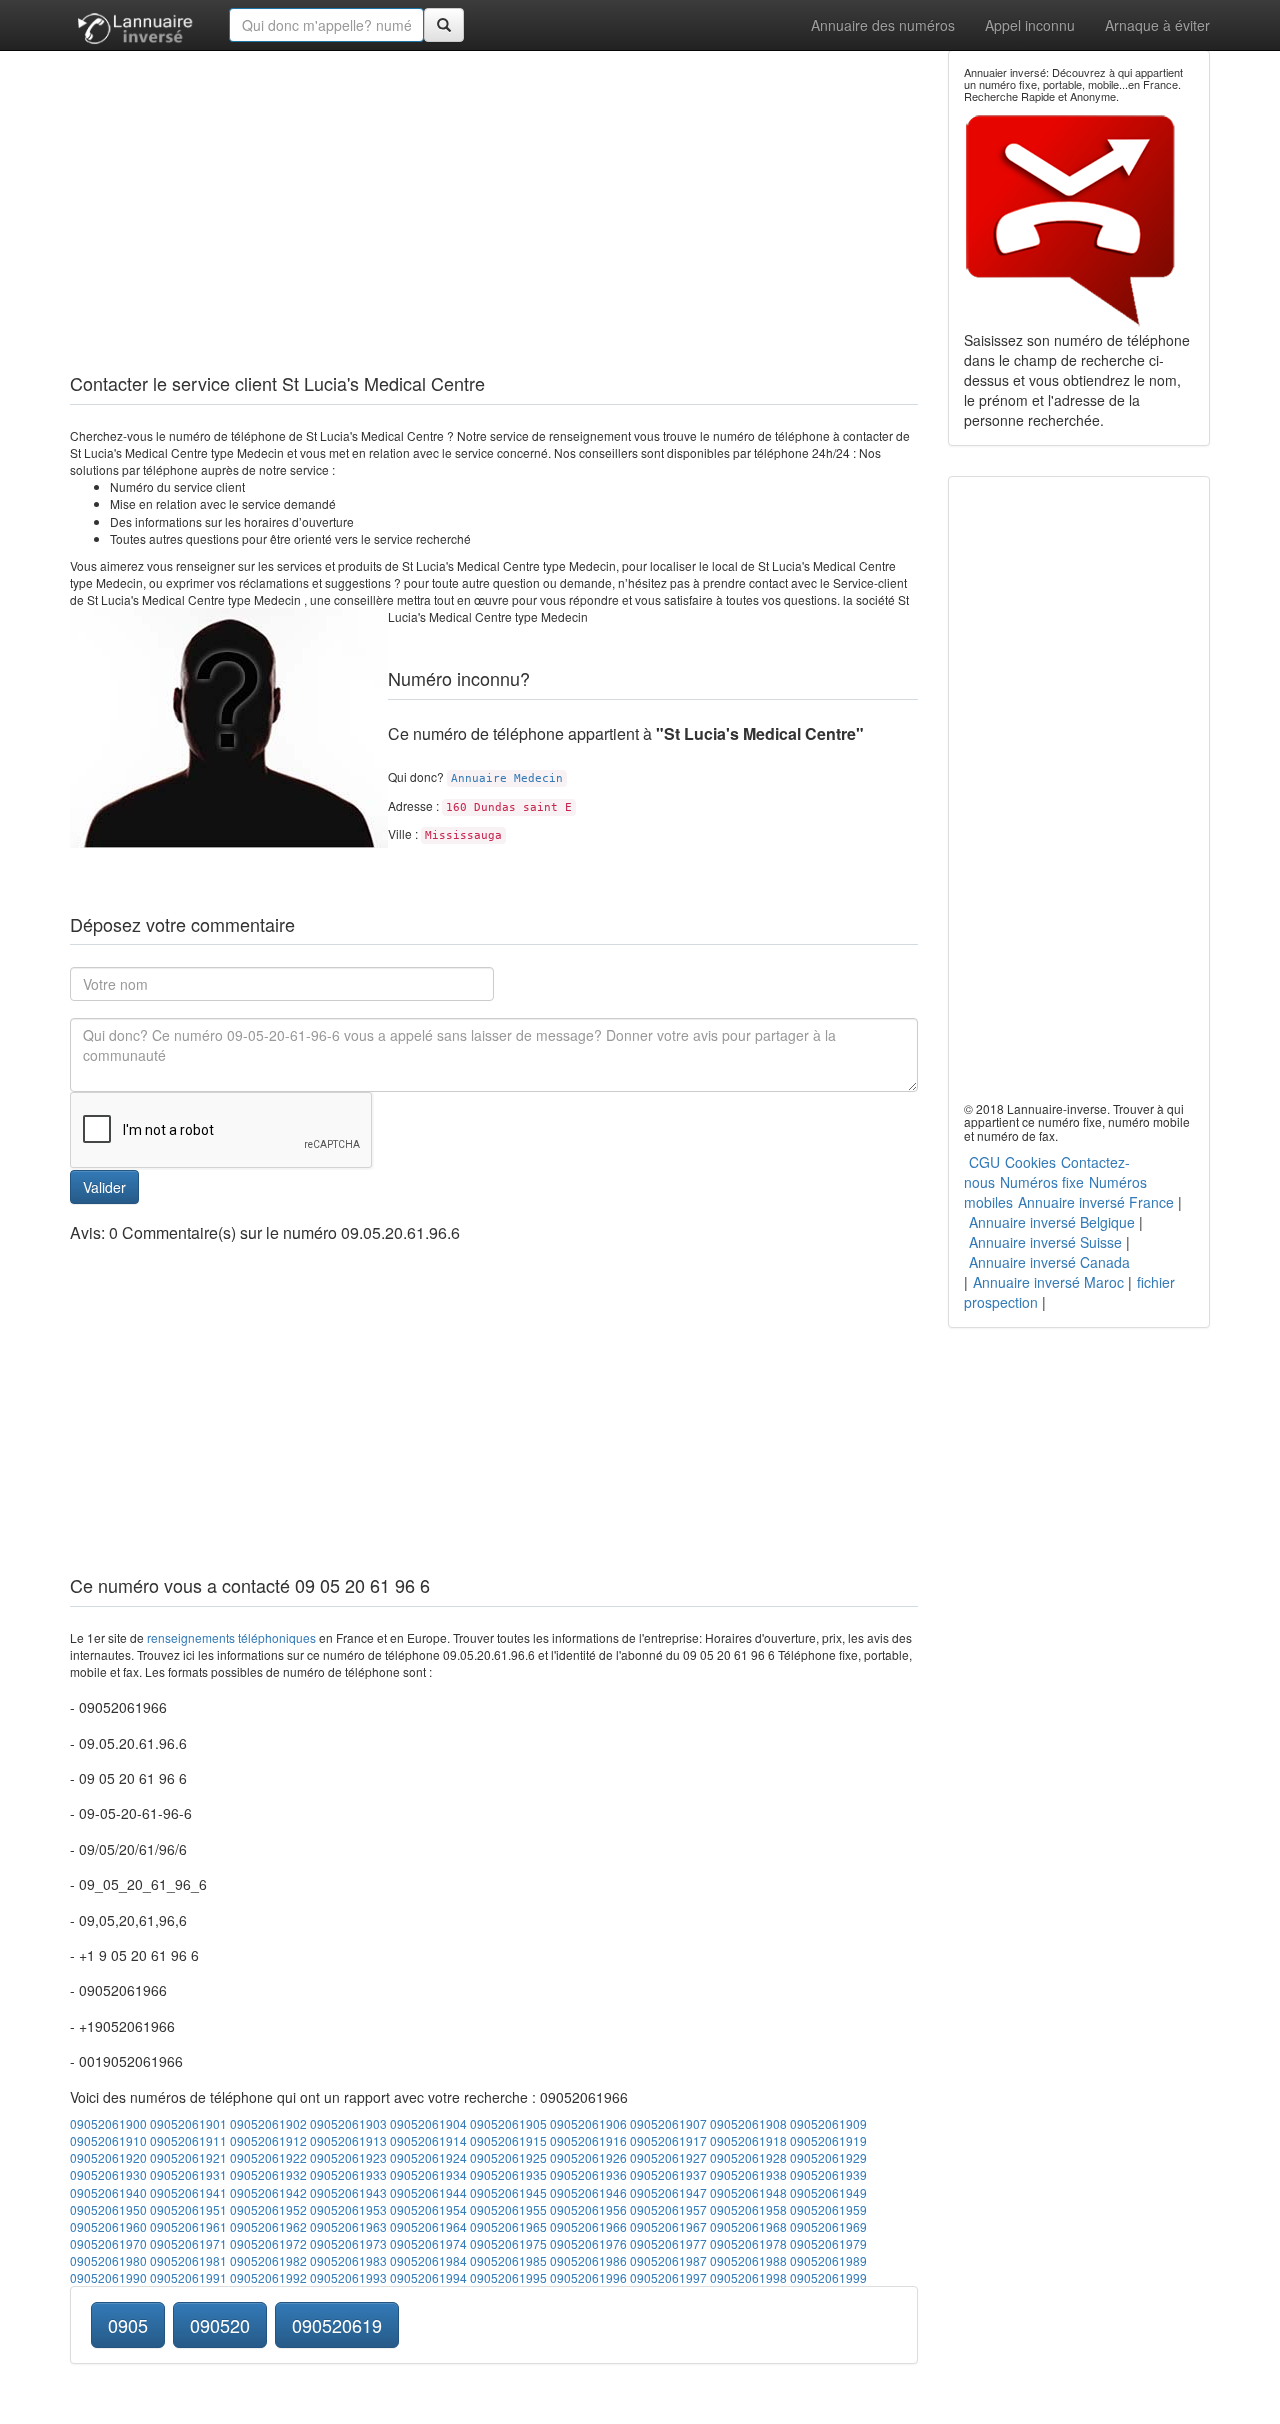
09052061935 (508, 2174)
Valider (104, 1187)
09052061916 (588, 2140)
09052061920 (108, 2157)
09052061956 (588, 2209)
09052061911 (188, 2140)
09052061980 (108, 2260)
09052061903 (348, 2123)
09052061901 (188, 2123)
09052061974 (428, 2243)
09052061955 (508, 2209)
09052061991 (188, 2277)
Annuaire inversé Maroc (1048, 1282)
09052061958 (748, 2209)
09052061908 (748, 2123)
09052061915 (508, 2140)
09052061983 (348, 2260)
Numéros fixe (1042, 1182)
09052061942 (268, 2192)
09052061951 (188, 2209)
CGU (984, 1162)
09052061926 (588, 2157)
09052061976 (588, 2243)
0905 (128, 2325)
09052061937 (668, 2174)
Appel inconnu (1030, 25)
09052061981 (188, 2260)
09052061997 (668, 2277)
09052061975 (508, 2243)
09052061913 (348, 2140)
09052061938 (748, 2174)
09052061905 (508, 2123)
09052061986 (588, 2260)
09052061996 (588, 2277)
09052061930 (108, 2174)
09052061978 (748, 2243)
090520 (220, 2325)
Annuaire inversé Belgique (1052, 1222)
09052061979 (828, 2243)
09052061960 (108, 2226)
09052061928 (748, 2157)
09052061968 (748, 2226)
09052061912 (268, 2140)
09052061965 (508, 2226)
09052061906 (588, 2123)
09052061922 (268, 2157)
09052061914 (428, 2140)
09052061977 (668, 2243)
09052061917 (668, 2140)
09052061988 (748, 2260)
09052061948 (748, 2192)
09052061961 (188, 2226)
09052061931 (188, 2174)
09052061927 (668, 2157)
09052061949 (828, 2192)
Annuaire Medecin (507, 778)
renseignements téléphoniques (231, 1637)
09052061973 (348, 2243)
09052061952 (268, 2209)
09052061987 (668, 2260)
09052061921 (188, 2157)
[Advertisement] (494, 190)
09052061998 (748, 2277)
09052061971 (188, 2243)
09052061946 (588, 2192)
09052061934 (428, 2174)
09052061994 (428, 2277)
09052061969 (828, 2226)
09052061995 (508, 2277)
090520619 (337, 2325)
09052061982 (268, 2260)
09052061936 (588, 2174)
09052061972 (268, 2243)
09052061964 (428, 2226)
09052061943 (348, 2192)
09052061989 (828, 2260)
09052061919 (828, 2140)
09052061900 (108, 2123)
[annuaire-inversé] (134, 25)
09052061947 (668, 2192)
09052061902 (268, 2123)
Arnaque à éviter (1157, 25)
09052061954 (428, 2209)
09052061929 (828, 2157)
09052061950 (108, 2209)
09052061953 (348, 2209)
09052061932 (268, 2174)
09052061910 (108, 2140)
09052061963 (348, 2226)
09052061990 (108, 2277)
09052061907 (668, 2123)
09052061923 (348, 2157)
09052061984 (428, 2260)
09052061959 (828, 2209)
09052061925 (508, 2157)
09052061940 (108, 2192)
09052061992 (268, 2277)
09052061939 (828, 2174)
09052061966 (588, 2226)
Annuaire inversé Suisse (1045, 1242)
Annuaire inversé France (1096, 1202)
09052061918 (748, 2140)
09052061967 (668, 2226)
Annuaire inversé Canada (1049, 1262)
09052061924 (428, 2157)
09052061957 (668, 2209)
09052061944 (428, 2192)
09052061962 (268, 2226)
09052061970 (108, 2243)
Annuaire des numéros (883, 25)
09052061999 (828, 2277)
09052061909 (828, 2123)
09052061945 (508, 2192)
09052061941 (188, 2192)
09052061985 (508, 2260)
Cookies (1030, 1162)
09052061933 (348, 2174)
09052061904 (428, 2123)
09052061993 (348, 2277)
